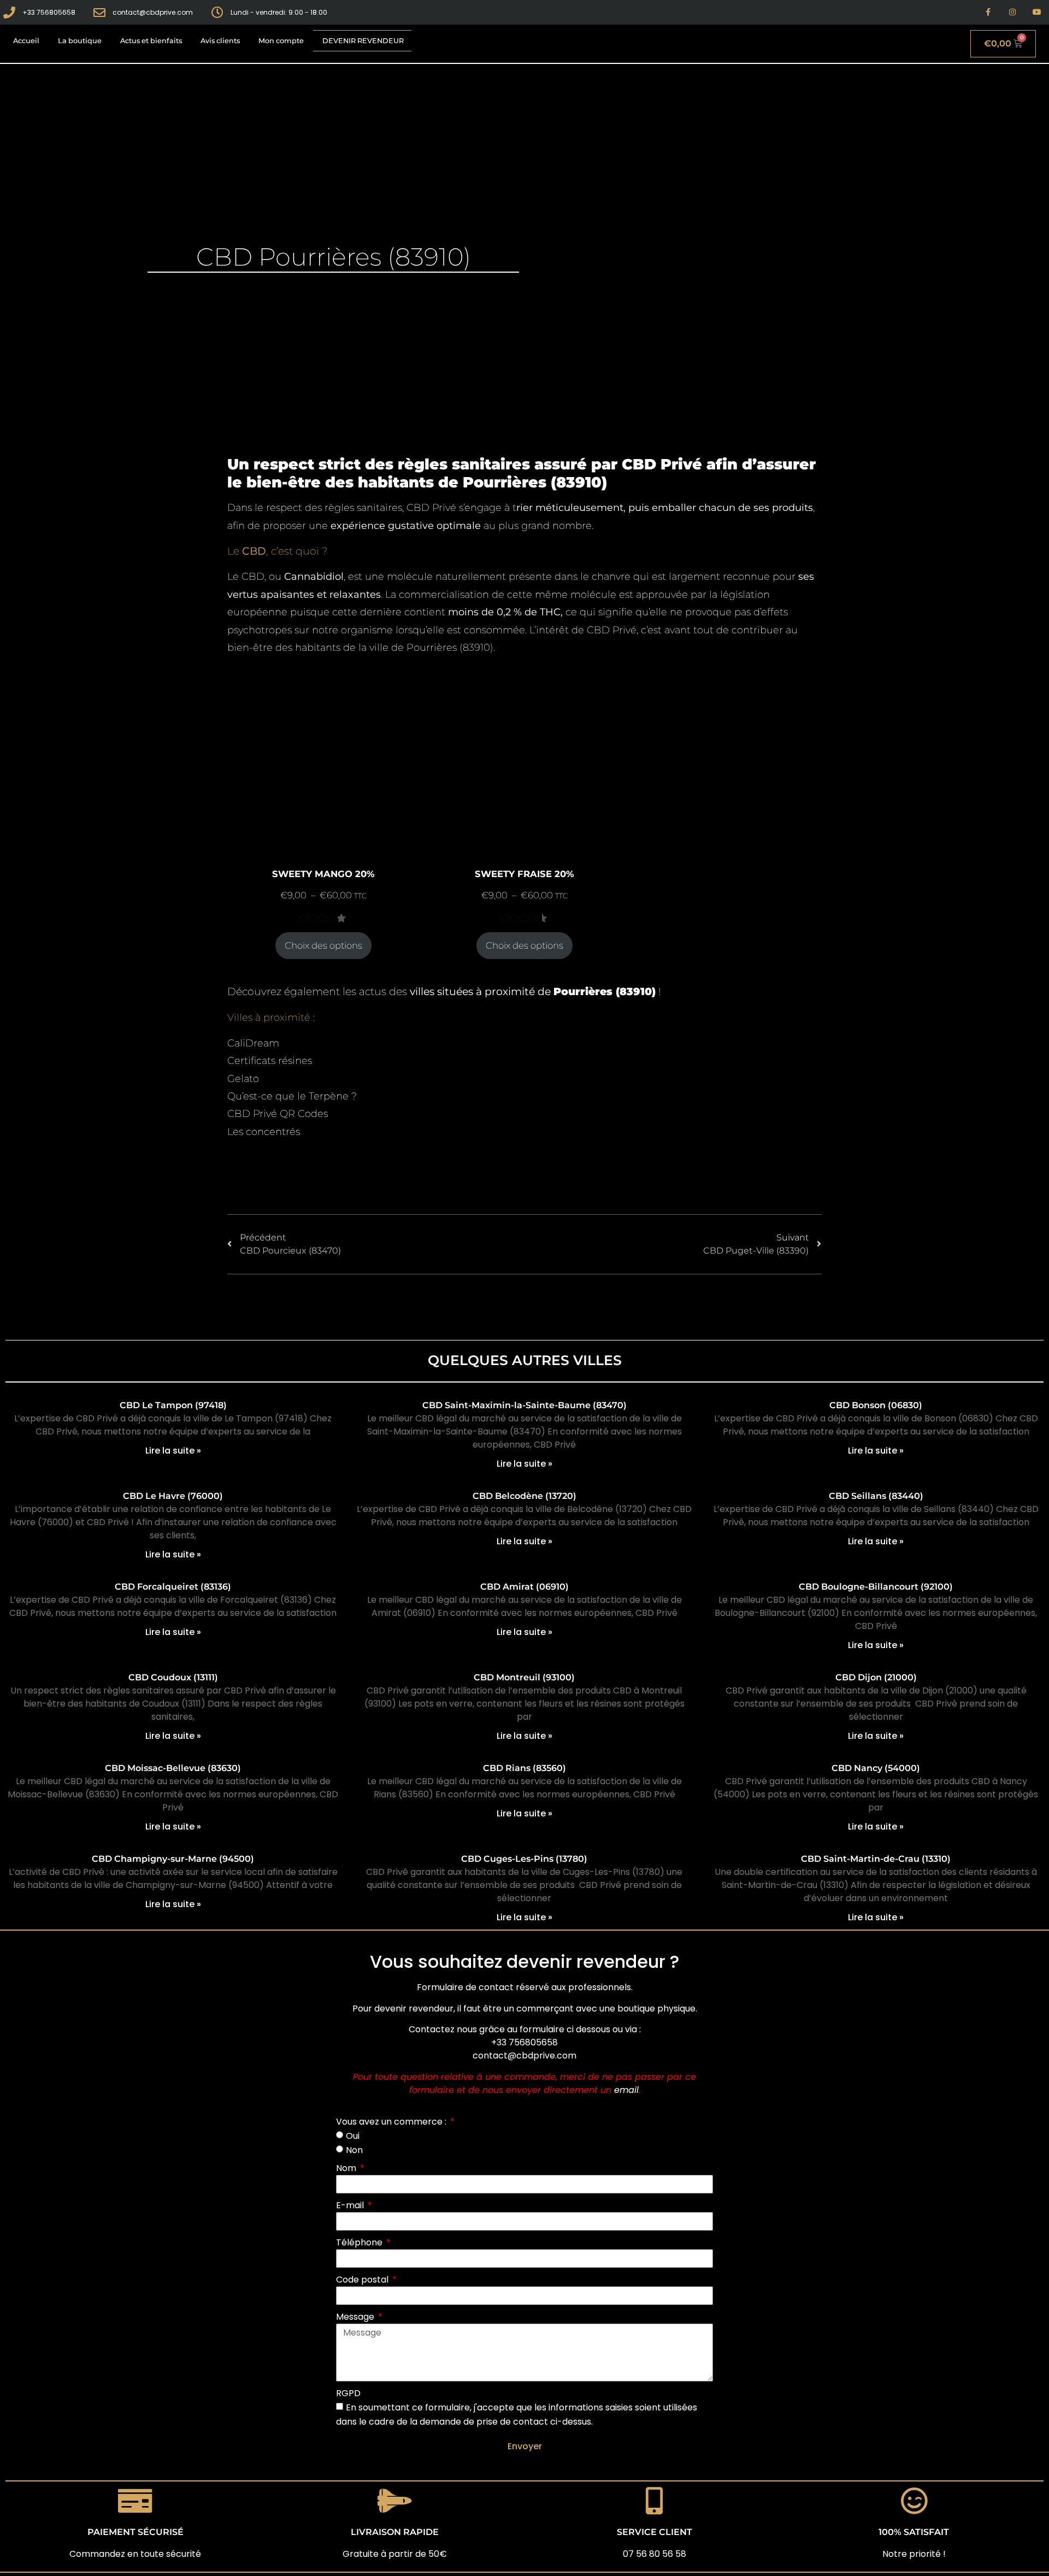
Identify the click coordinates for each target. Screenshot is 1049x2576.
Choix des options (323, 945)
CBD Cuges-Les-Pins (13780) (524, 1859)
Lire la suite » (173, 1451)
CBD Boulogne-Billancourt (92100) (876, 1587)
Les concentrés (264, 1132)
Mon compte (281, 41)
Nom (347, 2168)
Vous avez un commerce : (392, 2122)
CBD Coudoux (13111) (173, 1677)
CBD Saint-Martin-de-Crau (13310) (876, 1859)
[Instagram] (1012, 12)
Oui (353, 2136)
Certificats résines (270, 1061)
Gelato (243, 1079)
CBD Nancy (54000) (876, 1768)
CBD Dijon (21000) (876, 1677)
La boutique (80, 41)
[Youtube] (1037, 12)
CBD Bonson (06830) (876, 1405)
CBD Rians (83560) (524, 1768)
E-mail (351, 2205)
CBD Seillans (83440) (876, 1496)
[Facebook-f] (988, 12)
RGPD (348, 2393)
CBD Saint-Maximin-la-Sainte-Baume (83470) (524, 1405)
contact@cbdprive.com (524, 2055)
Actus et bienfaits (151, 41)
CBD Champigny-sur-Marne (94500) (173, 1859)
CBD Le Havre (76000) (173, 1496)
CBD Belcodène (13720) (524, 1496)
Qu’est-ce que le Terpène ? (292, 1096)
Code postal (363, 2280)
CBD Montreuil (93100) (524, 1677)
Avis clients (220, 41)
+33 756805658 (524, 2042)
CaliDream (253, 1043)
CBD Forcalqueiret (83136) (173, 1587)
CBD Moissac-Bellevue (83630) (173, 1768)
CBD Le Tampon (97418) (173, 1405)
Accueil (26, 41)
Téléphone (360, 2242)
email (626, 2090)
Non (354, 2149)
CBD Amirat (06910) (524, 1587)
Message (356, 2317)
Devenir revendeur (363, 41)
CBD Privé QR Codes (278, 1114)
